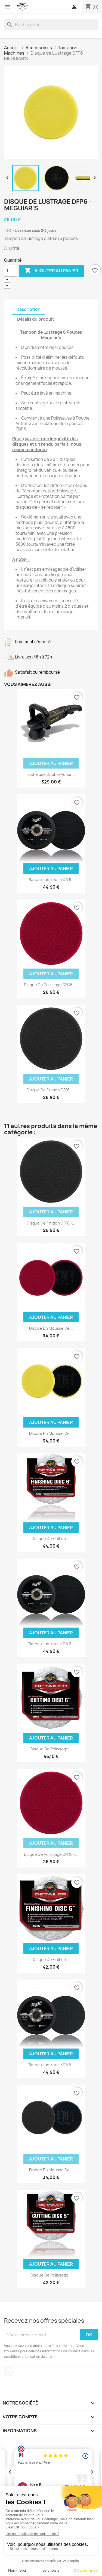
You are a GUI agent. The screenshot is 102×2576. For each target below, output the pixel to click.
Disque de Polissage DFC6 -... (51, 985)
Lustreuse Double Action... (51, 774)
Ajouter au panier (51, 270)
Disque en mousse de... (51, 1433)
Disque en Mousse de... (51, 1328)
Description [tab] (28, 309)
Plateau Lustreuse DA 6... (51, 880)
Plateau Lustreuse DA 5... (51, 2065)
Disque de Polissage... (51, 1749)
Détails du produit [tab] (36, 319)
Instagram (9, 2372)
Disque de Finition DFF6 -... (51, 1090)
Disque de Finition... (51, 1539)
